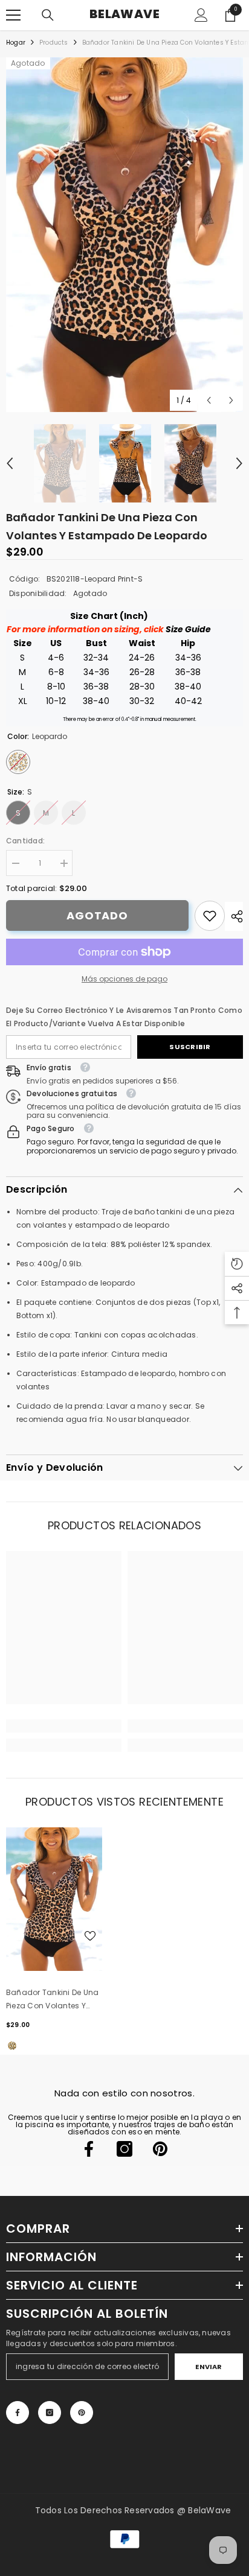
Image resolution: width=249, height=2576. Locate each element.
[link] (210, 916)
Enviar (209, 2367)
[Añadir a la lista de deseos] (90, 1936)
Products (54, 43)
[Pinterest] (160, 2149)
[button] (209, 400)
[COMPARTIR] (234, 916)
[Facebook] (89, 2149)
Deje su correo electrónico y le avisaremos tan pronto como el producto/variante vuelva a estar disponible (124, 1017)
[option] (124, 235)
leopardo (12, 2046)
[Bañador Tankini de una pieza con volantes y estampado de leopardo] (54, 1899)
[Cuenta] (201, 15)
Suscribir (190, 1047)
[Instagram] (124, 2149)
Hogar (16, 43)
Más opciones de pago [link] (124, 979)
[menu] (13, 15)
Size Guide (188, 629)
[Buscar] (48, 15)
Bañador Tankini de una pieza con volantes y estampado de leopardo (53, 2000)
